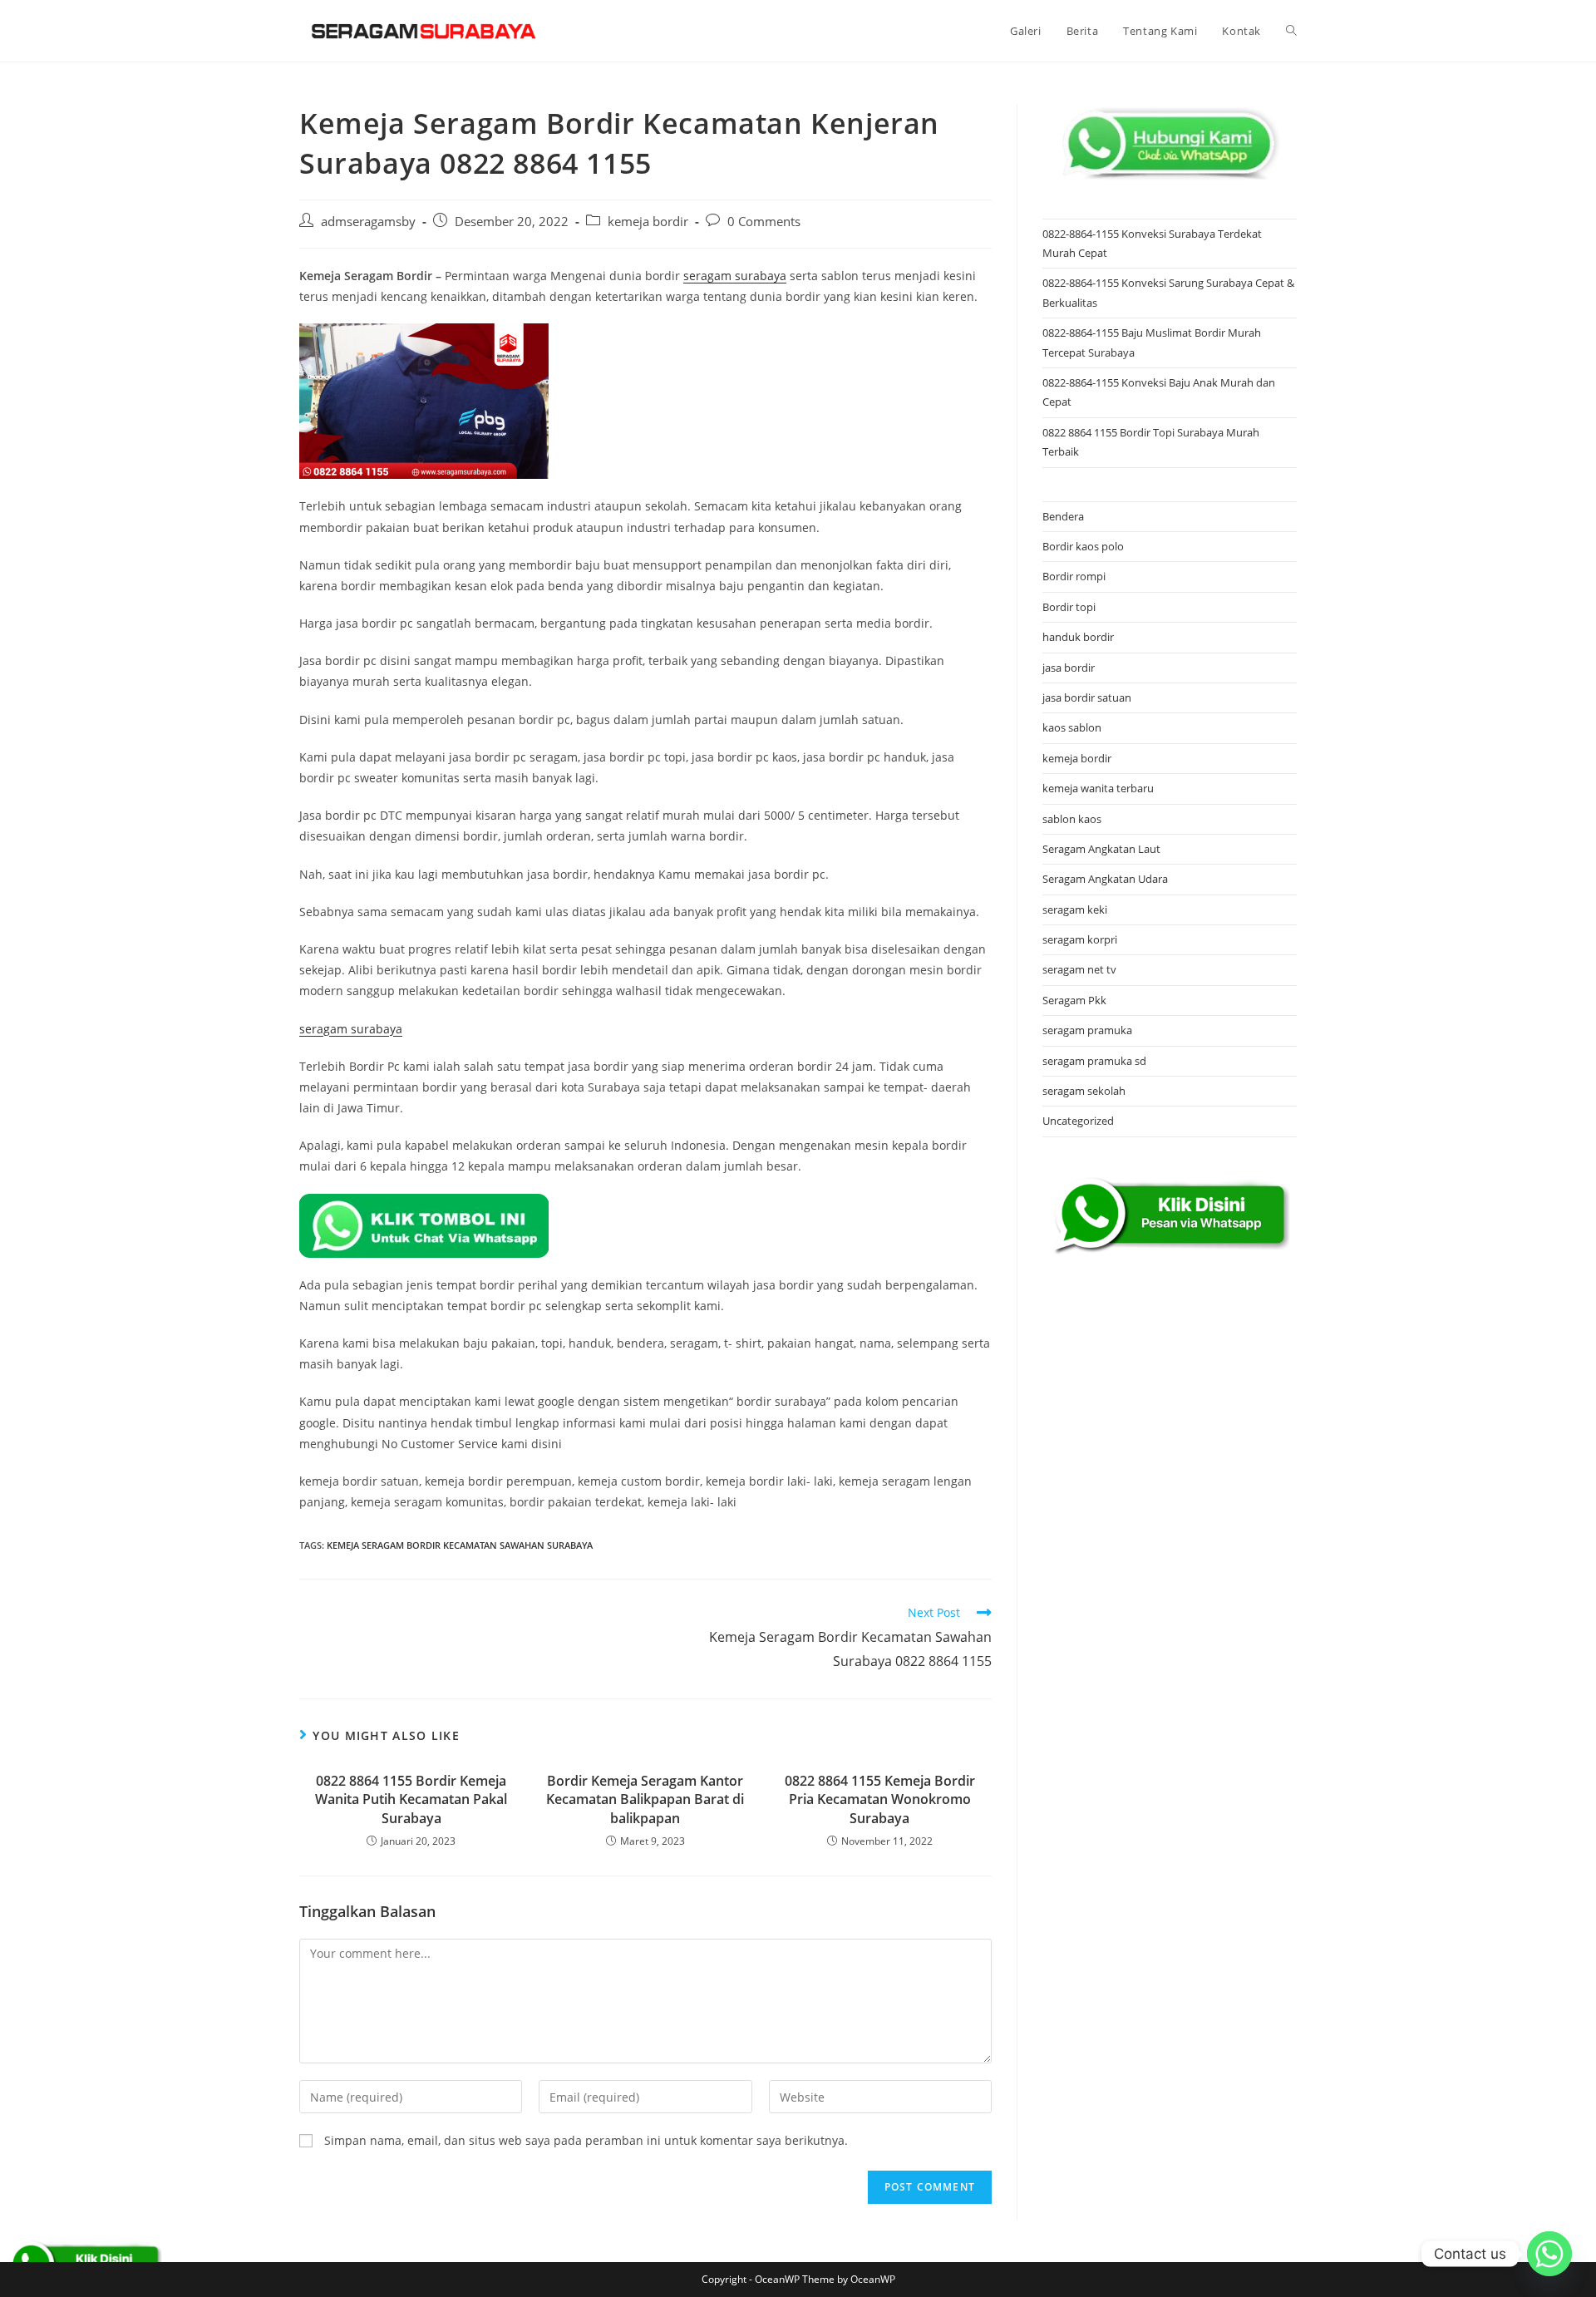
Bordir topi (1069, 607)
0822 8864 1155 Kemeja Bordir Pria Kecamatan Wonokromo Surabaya (880, 1799)
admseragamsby (368, 222)
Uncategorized (1078, 1121)
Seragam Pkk (1074, 1000)
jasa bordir (1069, 668)
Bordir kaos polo (1083, 546)
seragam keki (1075, 909)
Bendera (1063, 516)
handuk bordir (1078, 637)
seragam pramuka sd (1094, 1061)
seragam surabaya (735, 276)
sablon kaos (1072, 819)
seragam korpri (1080, 939)
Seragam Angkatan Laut (1101, 849)
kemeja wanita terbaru (1098, 788)
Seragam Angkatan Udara (1105, 879)
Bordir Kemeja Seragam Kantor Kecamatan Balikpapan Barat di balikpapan (645, 1799)
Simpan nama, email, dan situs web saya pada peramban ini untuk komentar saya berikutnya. (586, 2140)
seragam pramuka (1087, 1030)
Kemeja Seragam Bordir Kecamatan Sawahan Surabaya (460, 1545)
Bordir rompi (1074, 576)
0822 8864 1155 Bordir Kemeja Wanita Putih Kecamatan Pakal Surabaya (411, 1799)
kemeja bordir (648, 222)
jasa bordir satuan (1087, 697)
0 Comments (764, 222)
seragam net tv (1079, 969)
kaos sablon (1072, 727)
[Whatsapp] (1549, 2254)
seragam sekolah (1084, 1091)
